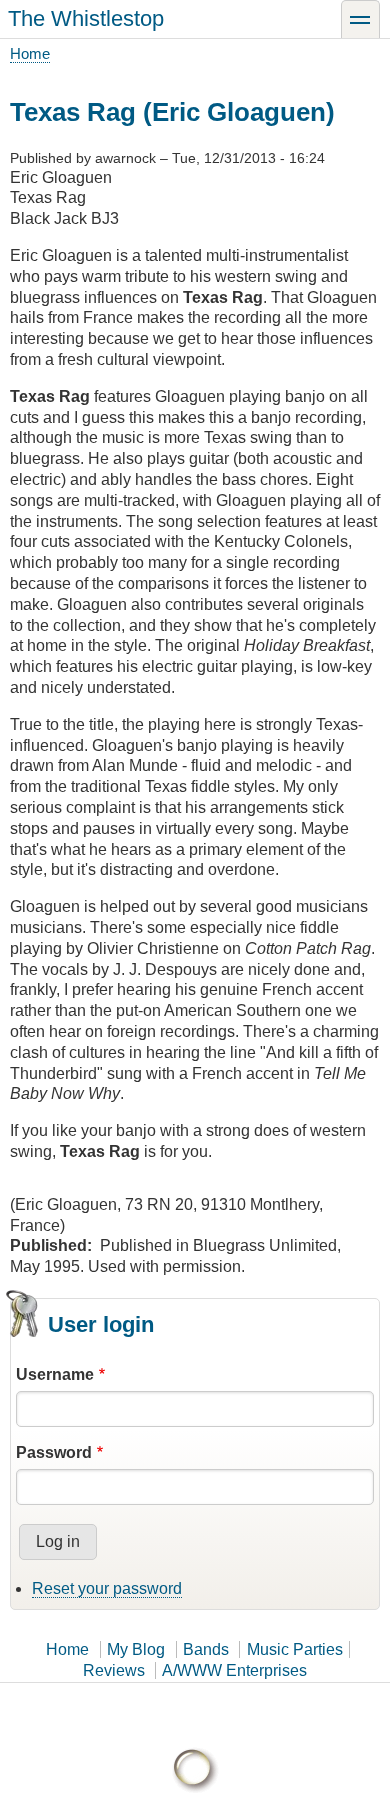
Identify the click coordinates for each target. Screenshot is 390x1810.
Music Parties (295, 1649)
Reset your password (107, 1588)
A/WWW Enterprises (234, 1670)
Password (54, 1452)
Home (30, 53)
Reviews (114, 1670)
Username (55, 1374)
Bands (206, 1649)
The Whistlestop (86, 18)
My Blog (136, 1649)
